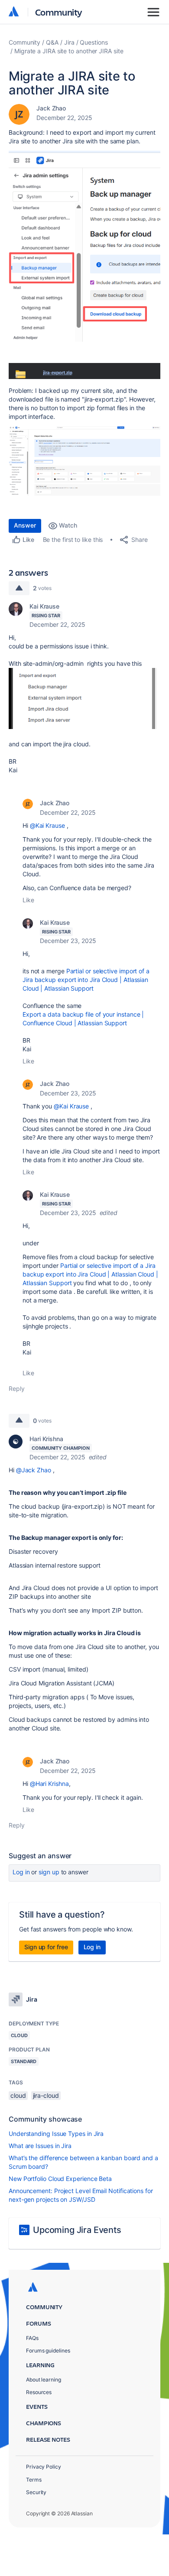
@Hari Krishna (49, 1784)
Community (59, 12)
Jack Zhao (51, 108)
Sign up (49, 1872)
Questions (94, 42)
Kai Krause (44, 606)
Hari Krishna (46, 1439)
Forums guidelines (48, 2351)
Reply (17, 1388)
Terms (34, 2480)
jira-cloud (46, 2095)
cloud (18, 2095)
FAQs (32, 2338)
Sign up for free (46, 1947)
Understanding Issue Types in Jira (56, 2134)
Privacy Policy (44, 2467)
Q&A (52, 42)
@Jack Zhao (34, 1470)
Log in (21, 1872)
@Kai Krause (47, 825)
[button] (84, 246)
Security (36, 2492)
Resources (39, 2392)
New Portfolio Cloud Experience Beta (60, 2179)
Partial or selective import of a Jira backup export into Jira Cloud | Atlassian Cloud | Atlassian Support (86, 980)
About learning (44, 2380)
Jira (69, 42)
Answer (25, 525)
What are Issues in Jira (40, 2146)
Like (28, 900)
